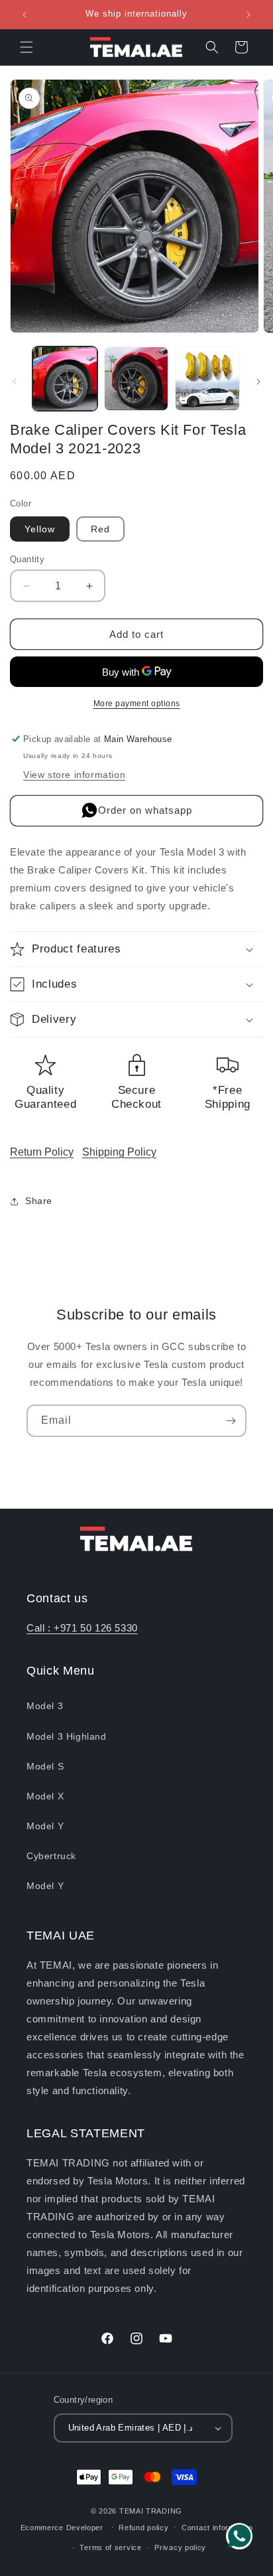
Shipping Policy (119, 1152)
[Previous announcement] (25, 15)
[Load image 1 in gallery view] (65, 379)
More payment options (137, 704)
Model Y (45, 1826)
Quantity (27, 559)
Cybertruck (51, 1856)
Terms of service (110, 2547)
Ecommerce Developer (63, 2527)
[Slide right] (258, 382)
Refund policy (143, 2528)
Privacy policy (180, 2547)
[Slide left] (15, 382)
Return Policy (42, 1152)
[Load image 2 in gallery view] (136, 379)
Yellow (40, 529)
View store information (74, 775)
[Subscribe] (231, 1421)
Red (100, 529)
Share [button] (39, 1201)
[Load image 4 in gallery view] (207, 379)
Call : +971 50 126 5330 (82, 1628)
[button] (27, 47)
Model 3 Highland (67, 1736)
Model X (45, 1796)
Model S (45, 1766)
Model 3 (45, 1706)
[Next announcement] (248, 15)
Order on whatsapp (145, 810)
